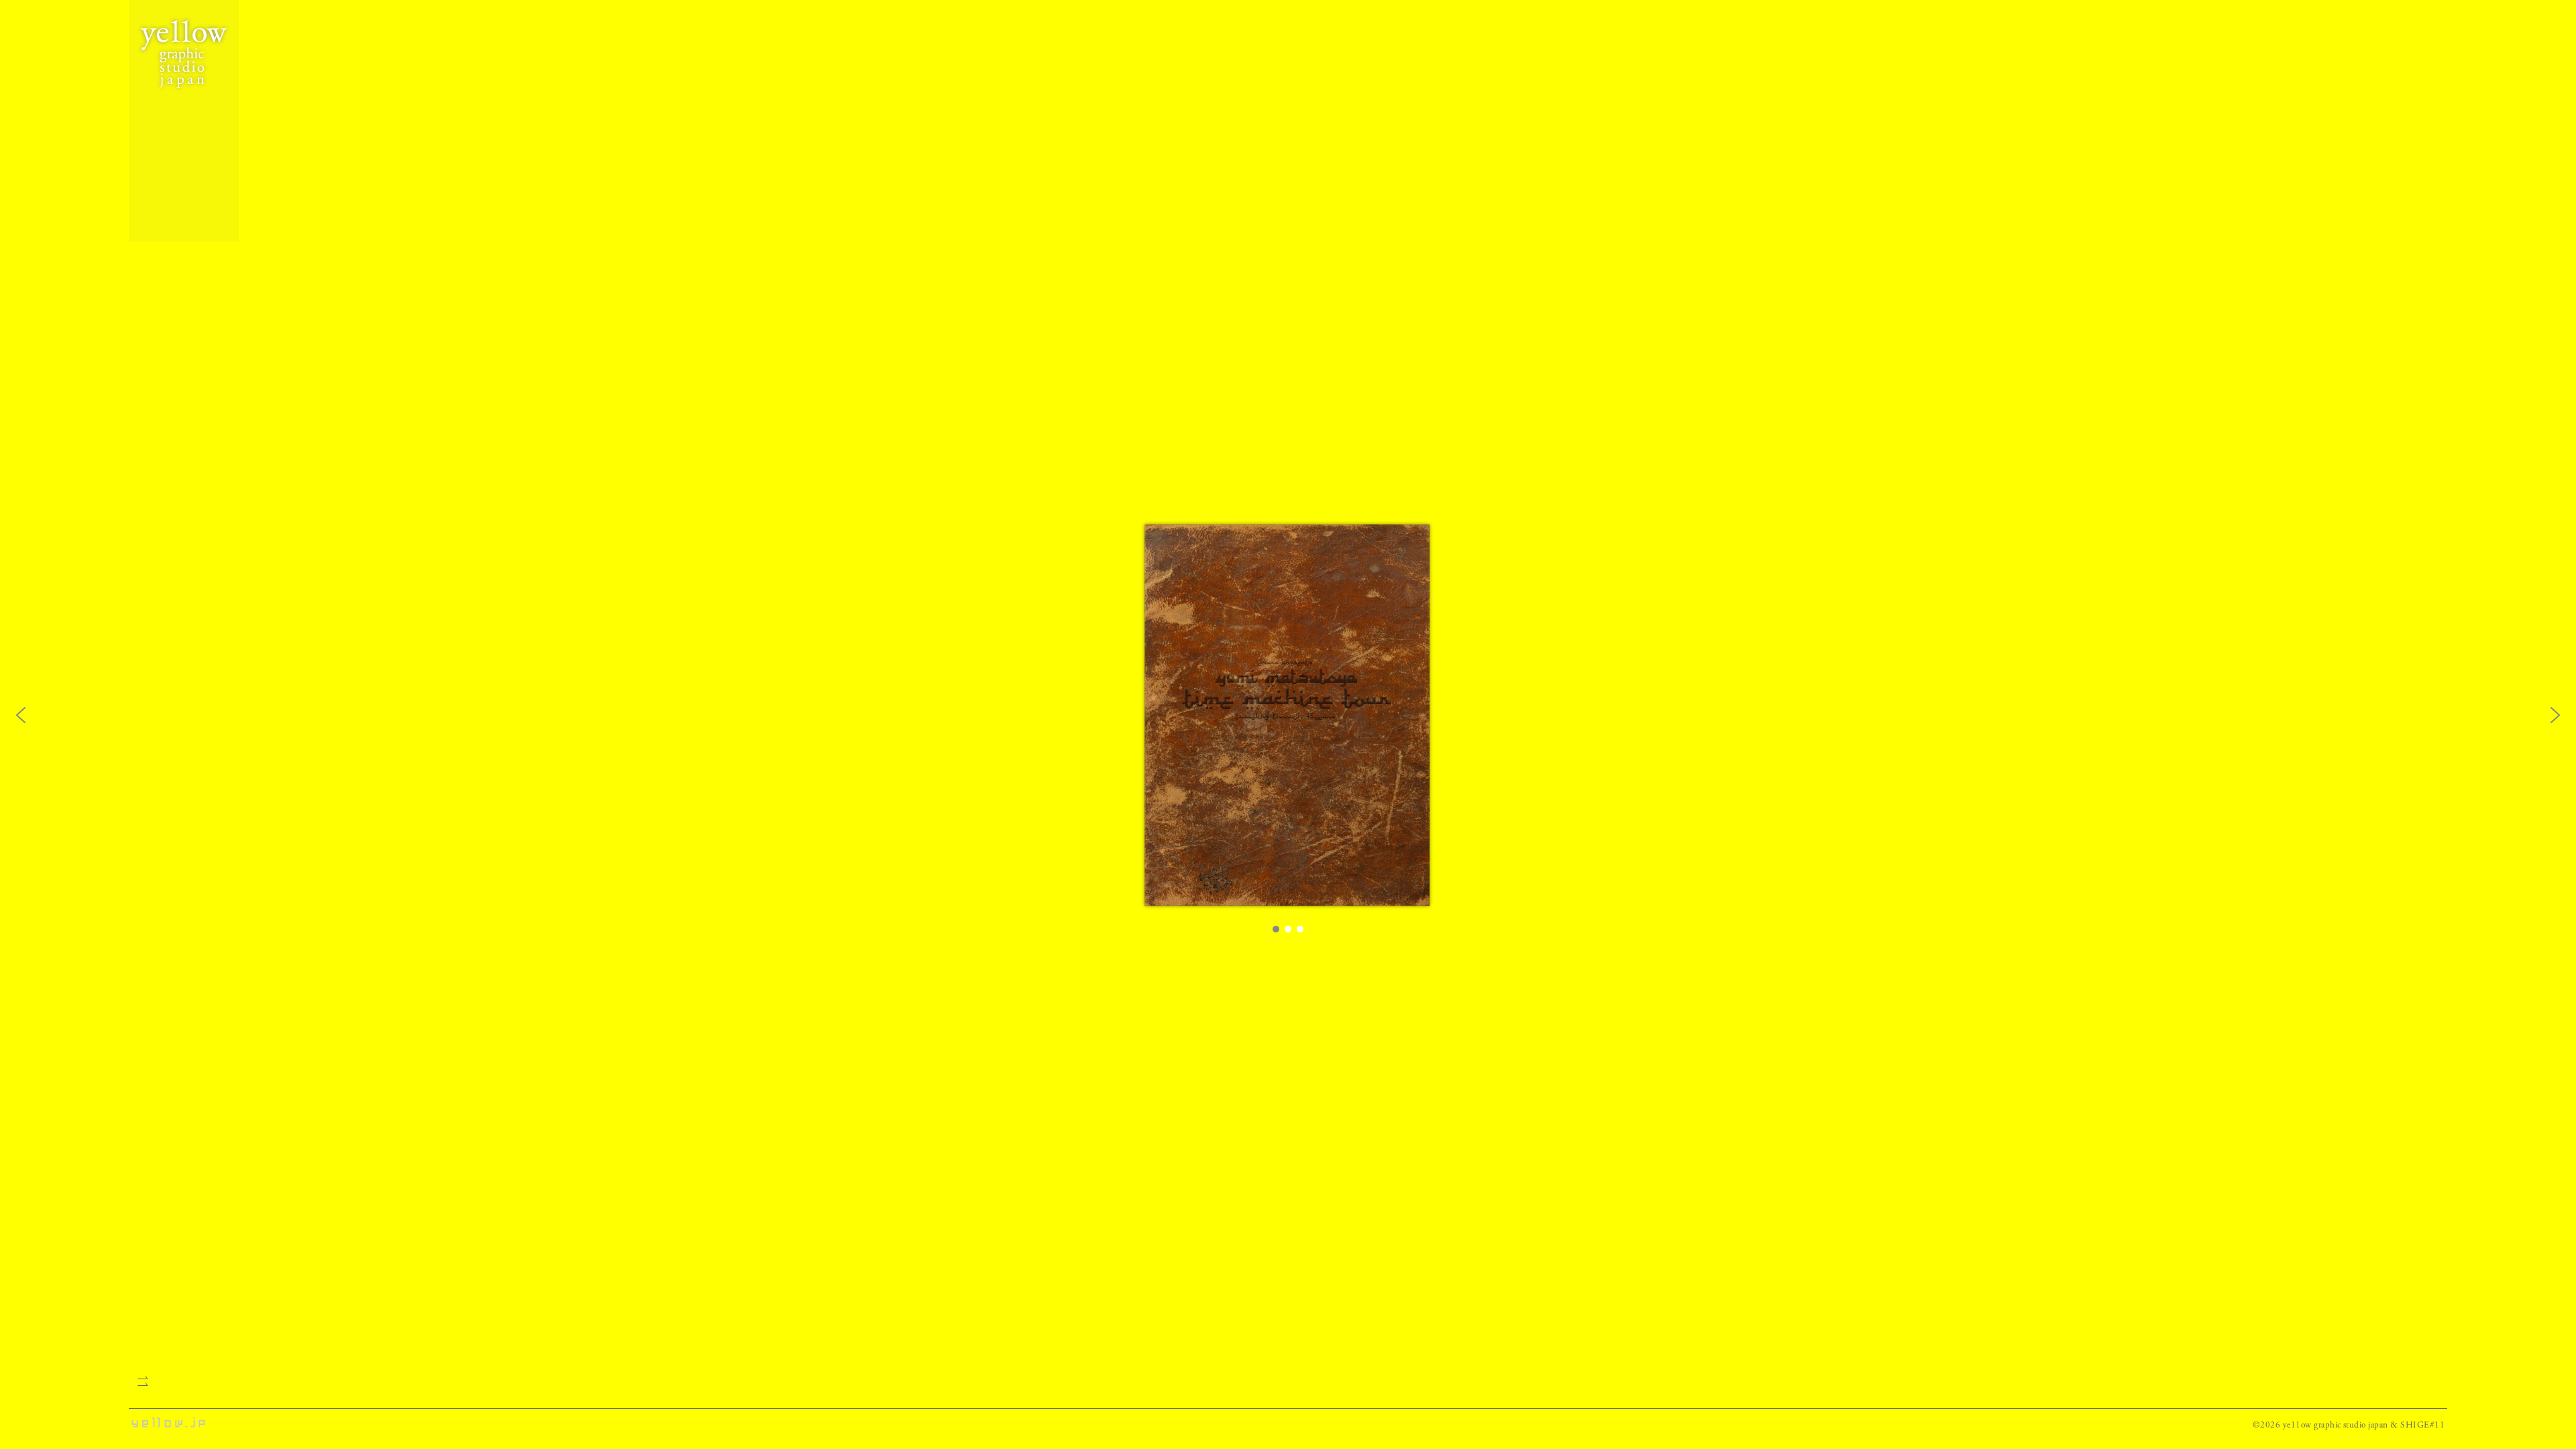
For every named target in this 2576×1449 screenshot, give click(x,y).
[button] (21, 715)
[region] (1288, 724)
